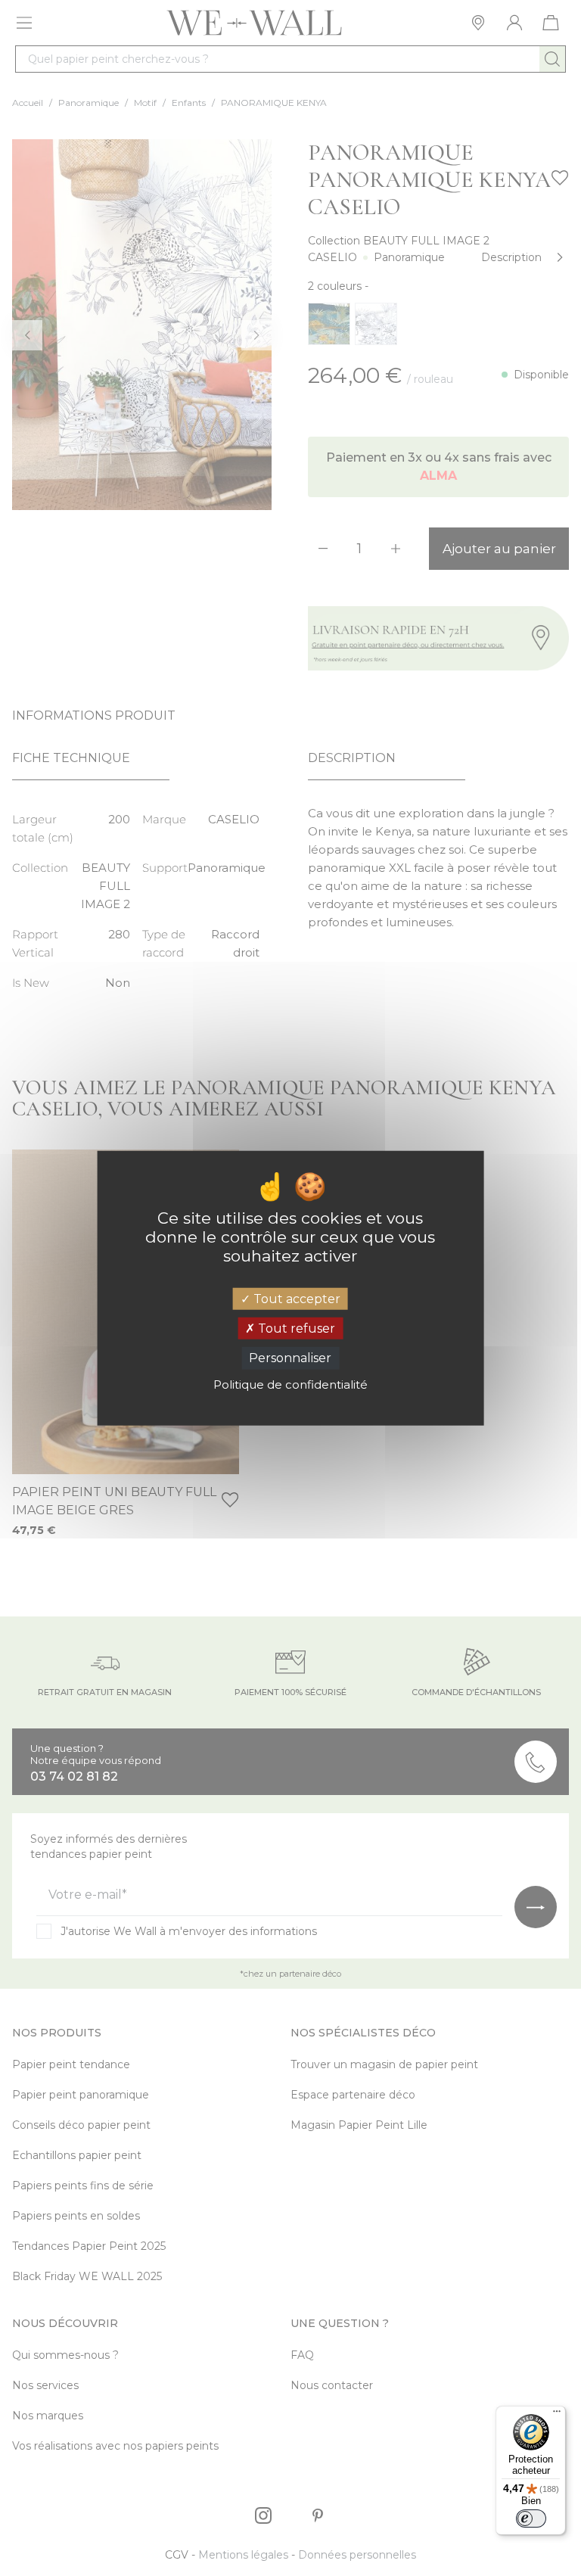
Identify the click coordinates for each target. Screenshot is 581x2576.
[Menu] (557, 2415)
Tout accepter (295, 1299)
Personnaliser (290, 1358)
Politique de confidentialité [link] (290, 1384)
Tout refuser (295, 1328)
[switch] (531, 2518)
